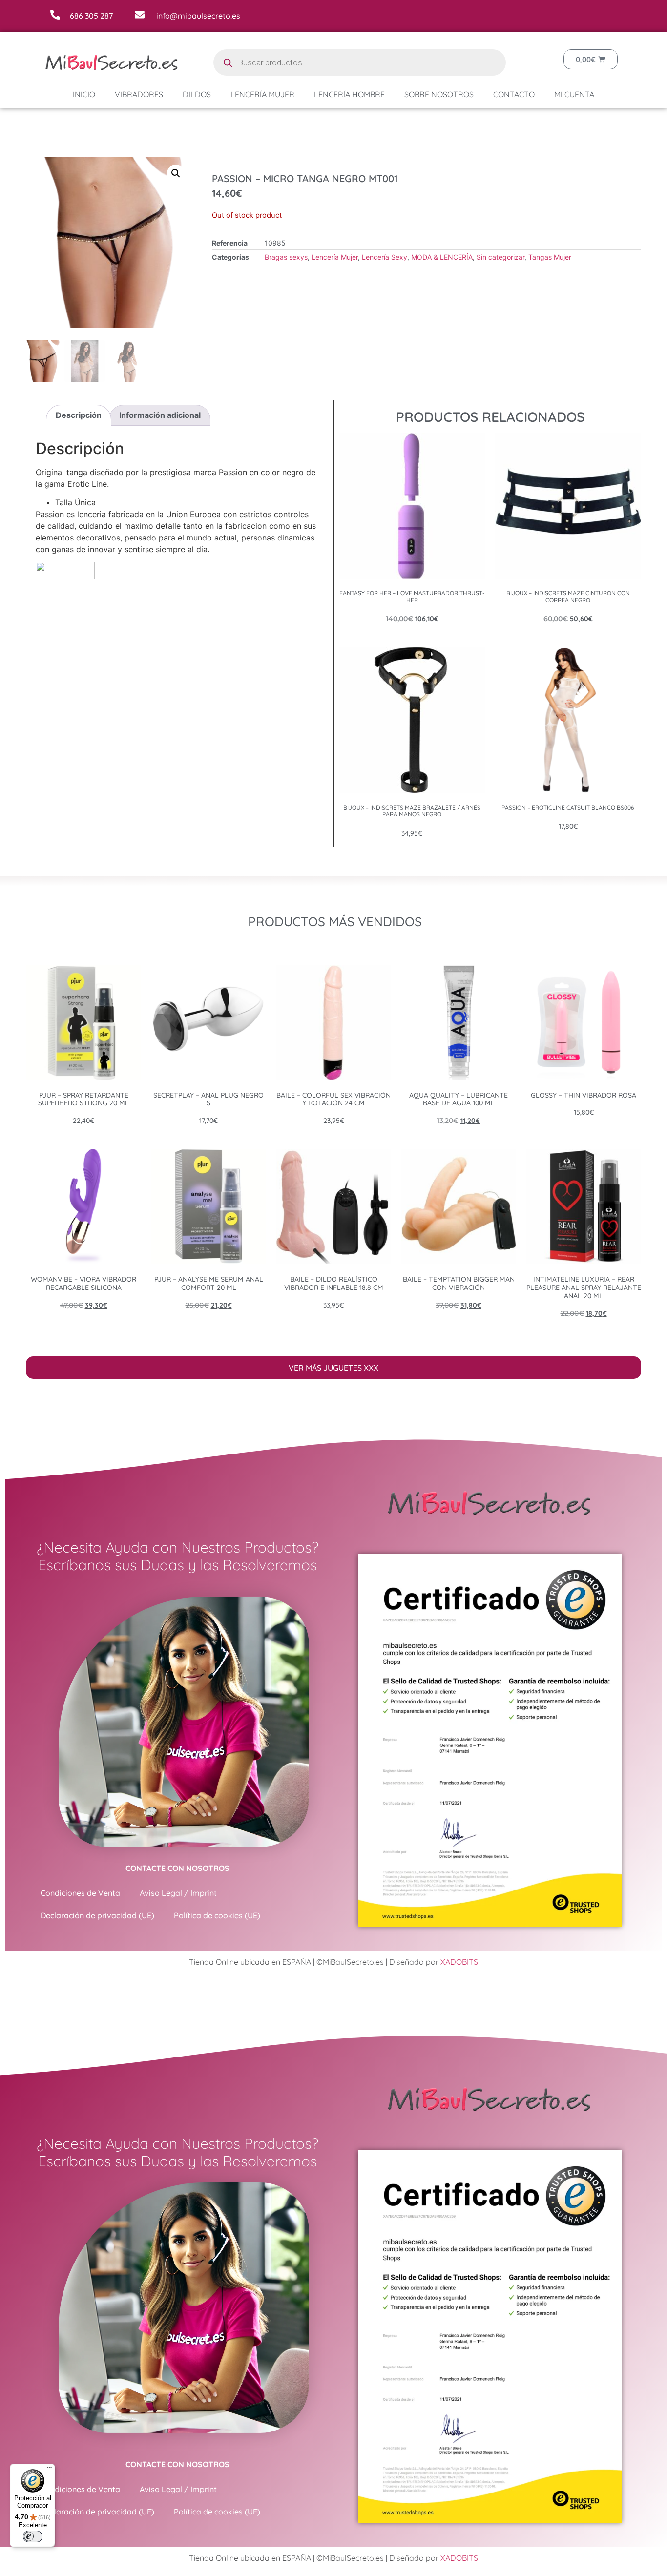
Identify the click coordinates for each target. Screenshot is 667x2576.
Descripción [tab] (79, 415)
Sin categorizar (500, 257)
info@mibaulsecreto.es (198, 16)
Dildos (197, 94)
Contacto (514, 94)
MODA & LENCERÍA (442, 257)
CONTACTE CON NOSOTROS (177, 1868)
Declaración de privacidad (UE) (97, 1915)
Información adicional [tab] (160, 415)
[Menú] (49, 2470)
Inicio (84, 94)
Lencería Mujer (262, 94)
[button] (176, 173)
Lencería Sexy (385, 257)
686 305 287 (91, 16)
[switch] (33, 2536)
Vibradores (139, 94)
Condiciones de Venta (80, 1893)
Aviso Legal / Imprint (178, 1893)
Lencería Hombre (349, 94)
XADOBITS (459, 1962)
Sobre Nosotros (439, 94)
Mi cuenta (574, 94)
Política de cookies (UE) (217, 1915)
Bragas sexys (286, 257)
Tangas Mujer (550, 257)
